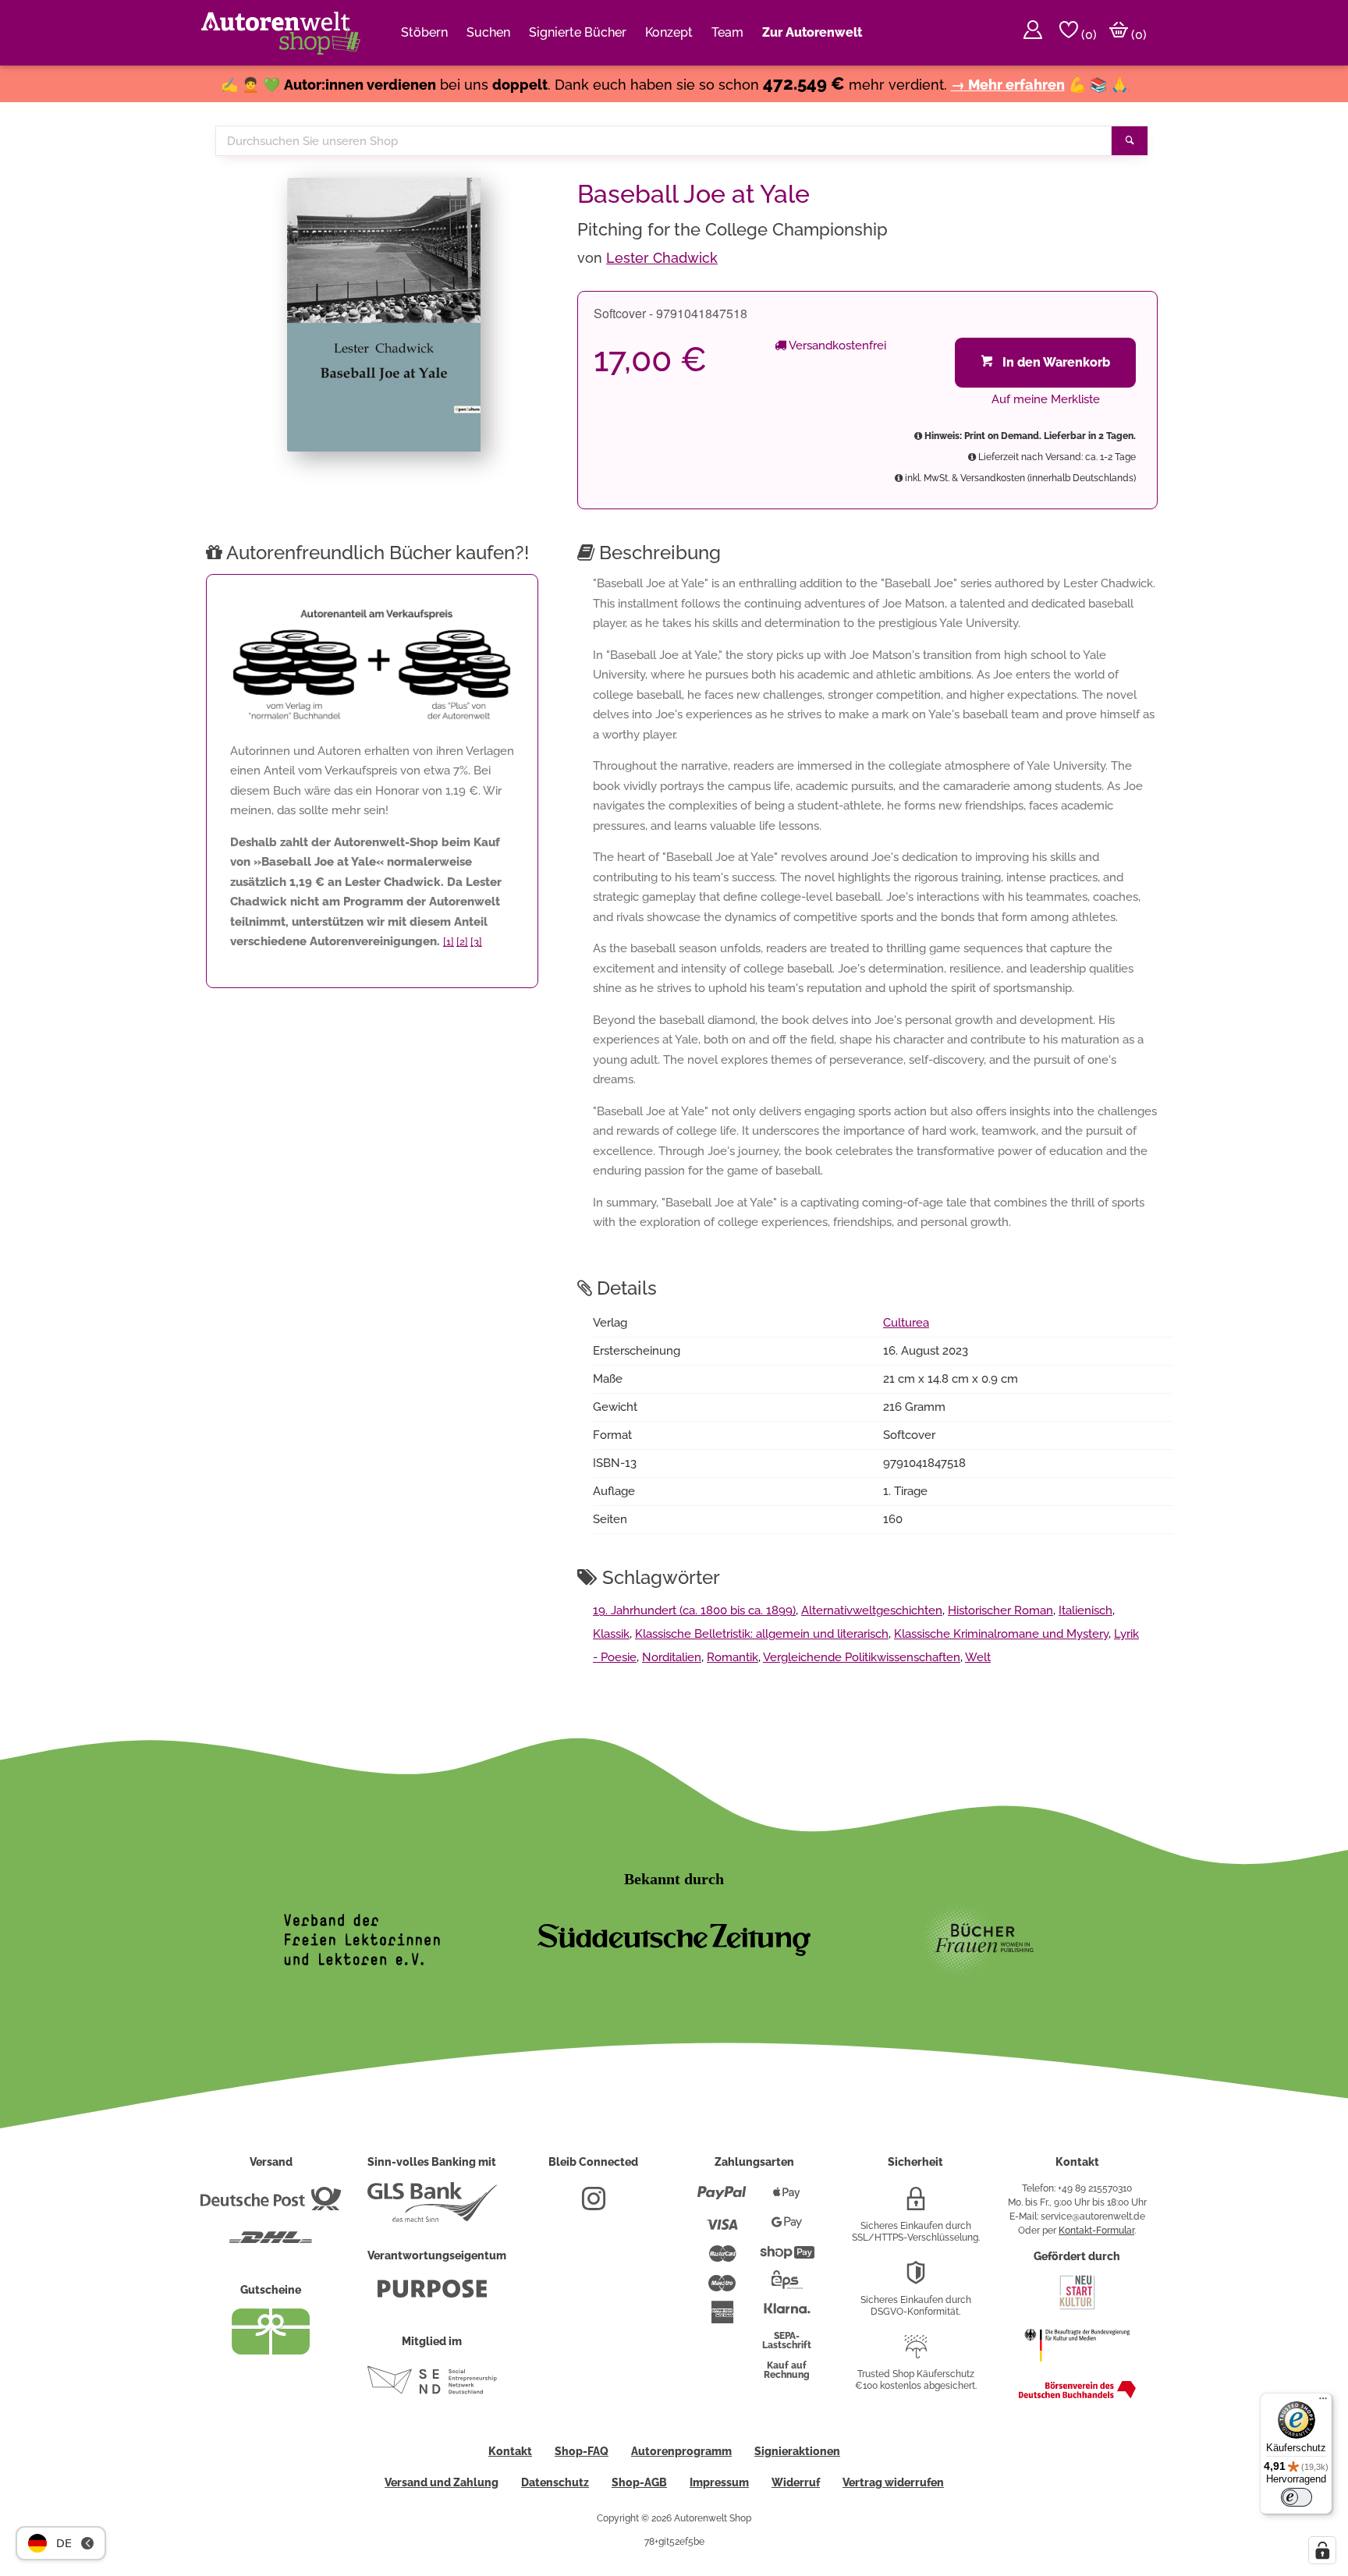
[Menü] (1323, 2402)
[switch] (1297, 2497)
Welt (978, 1657)
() (1087, 35)
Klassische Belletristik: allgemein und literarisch (762, 1634)
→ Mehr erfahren (1008, 85)
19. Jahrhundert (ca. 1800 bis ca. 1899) (694, 1610)
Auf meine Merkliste (1046, 399)
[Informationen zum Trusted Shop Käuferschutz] (916, 2353)
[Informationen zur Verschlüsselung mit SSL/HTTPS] (916, 2205)
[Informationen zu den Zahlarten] (722, 2199)
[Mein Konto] (1033, 33)
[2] (462, 942)
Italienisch (1085, 1610)
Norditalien (672, 1657)
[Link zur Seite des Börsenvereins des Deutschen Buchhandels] (1077, 2395)
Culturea (906, 1323)
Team (727, 32)
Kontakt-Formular (1096, 2231)
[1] (449, 942)
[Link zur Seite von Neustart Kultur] (1077, 2308)
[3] (476, 942)
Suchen (488, 32)
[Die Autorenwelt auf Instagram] (594, 2205)
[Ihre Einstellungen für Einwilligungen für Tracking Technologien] (1322, 2550)
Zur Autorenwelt (812, 32)
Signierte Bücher (578, 32)
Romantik (733, 1657)
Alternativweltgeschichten (872, 1610)
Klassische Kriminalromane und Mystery (1001, 1634)
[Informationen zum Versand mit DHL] (271, 2244)
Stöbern (424, 32)
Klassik (611, 1634)
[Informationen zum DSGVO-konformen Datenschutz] (916, 2279)
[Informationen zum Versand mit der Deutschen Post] (271, 2205)
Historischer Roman (1000, 1610)
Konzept (669, 32)
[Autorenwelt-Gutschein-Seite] (271, 2351)
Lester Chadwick (662, 258)
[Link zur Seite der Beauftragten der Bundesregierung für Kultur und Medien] (1077, 2369)
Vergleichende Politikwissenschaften (862, 1657)
